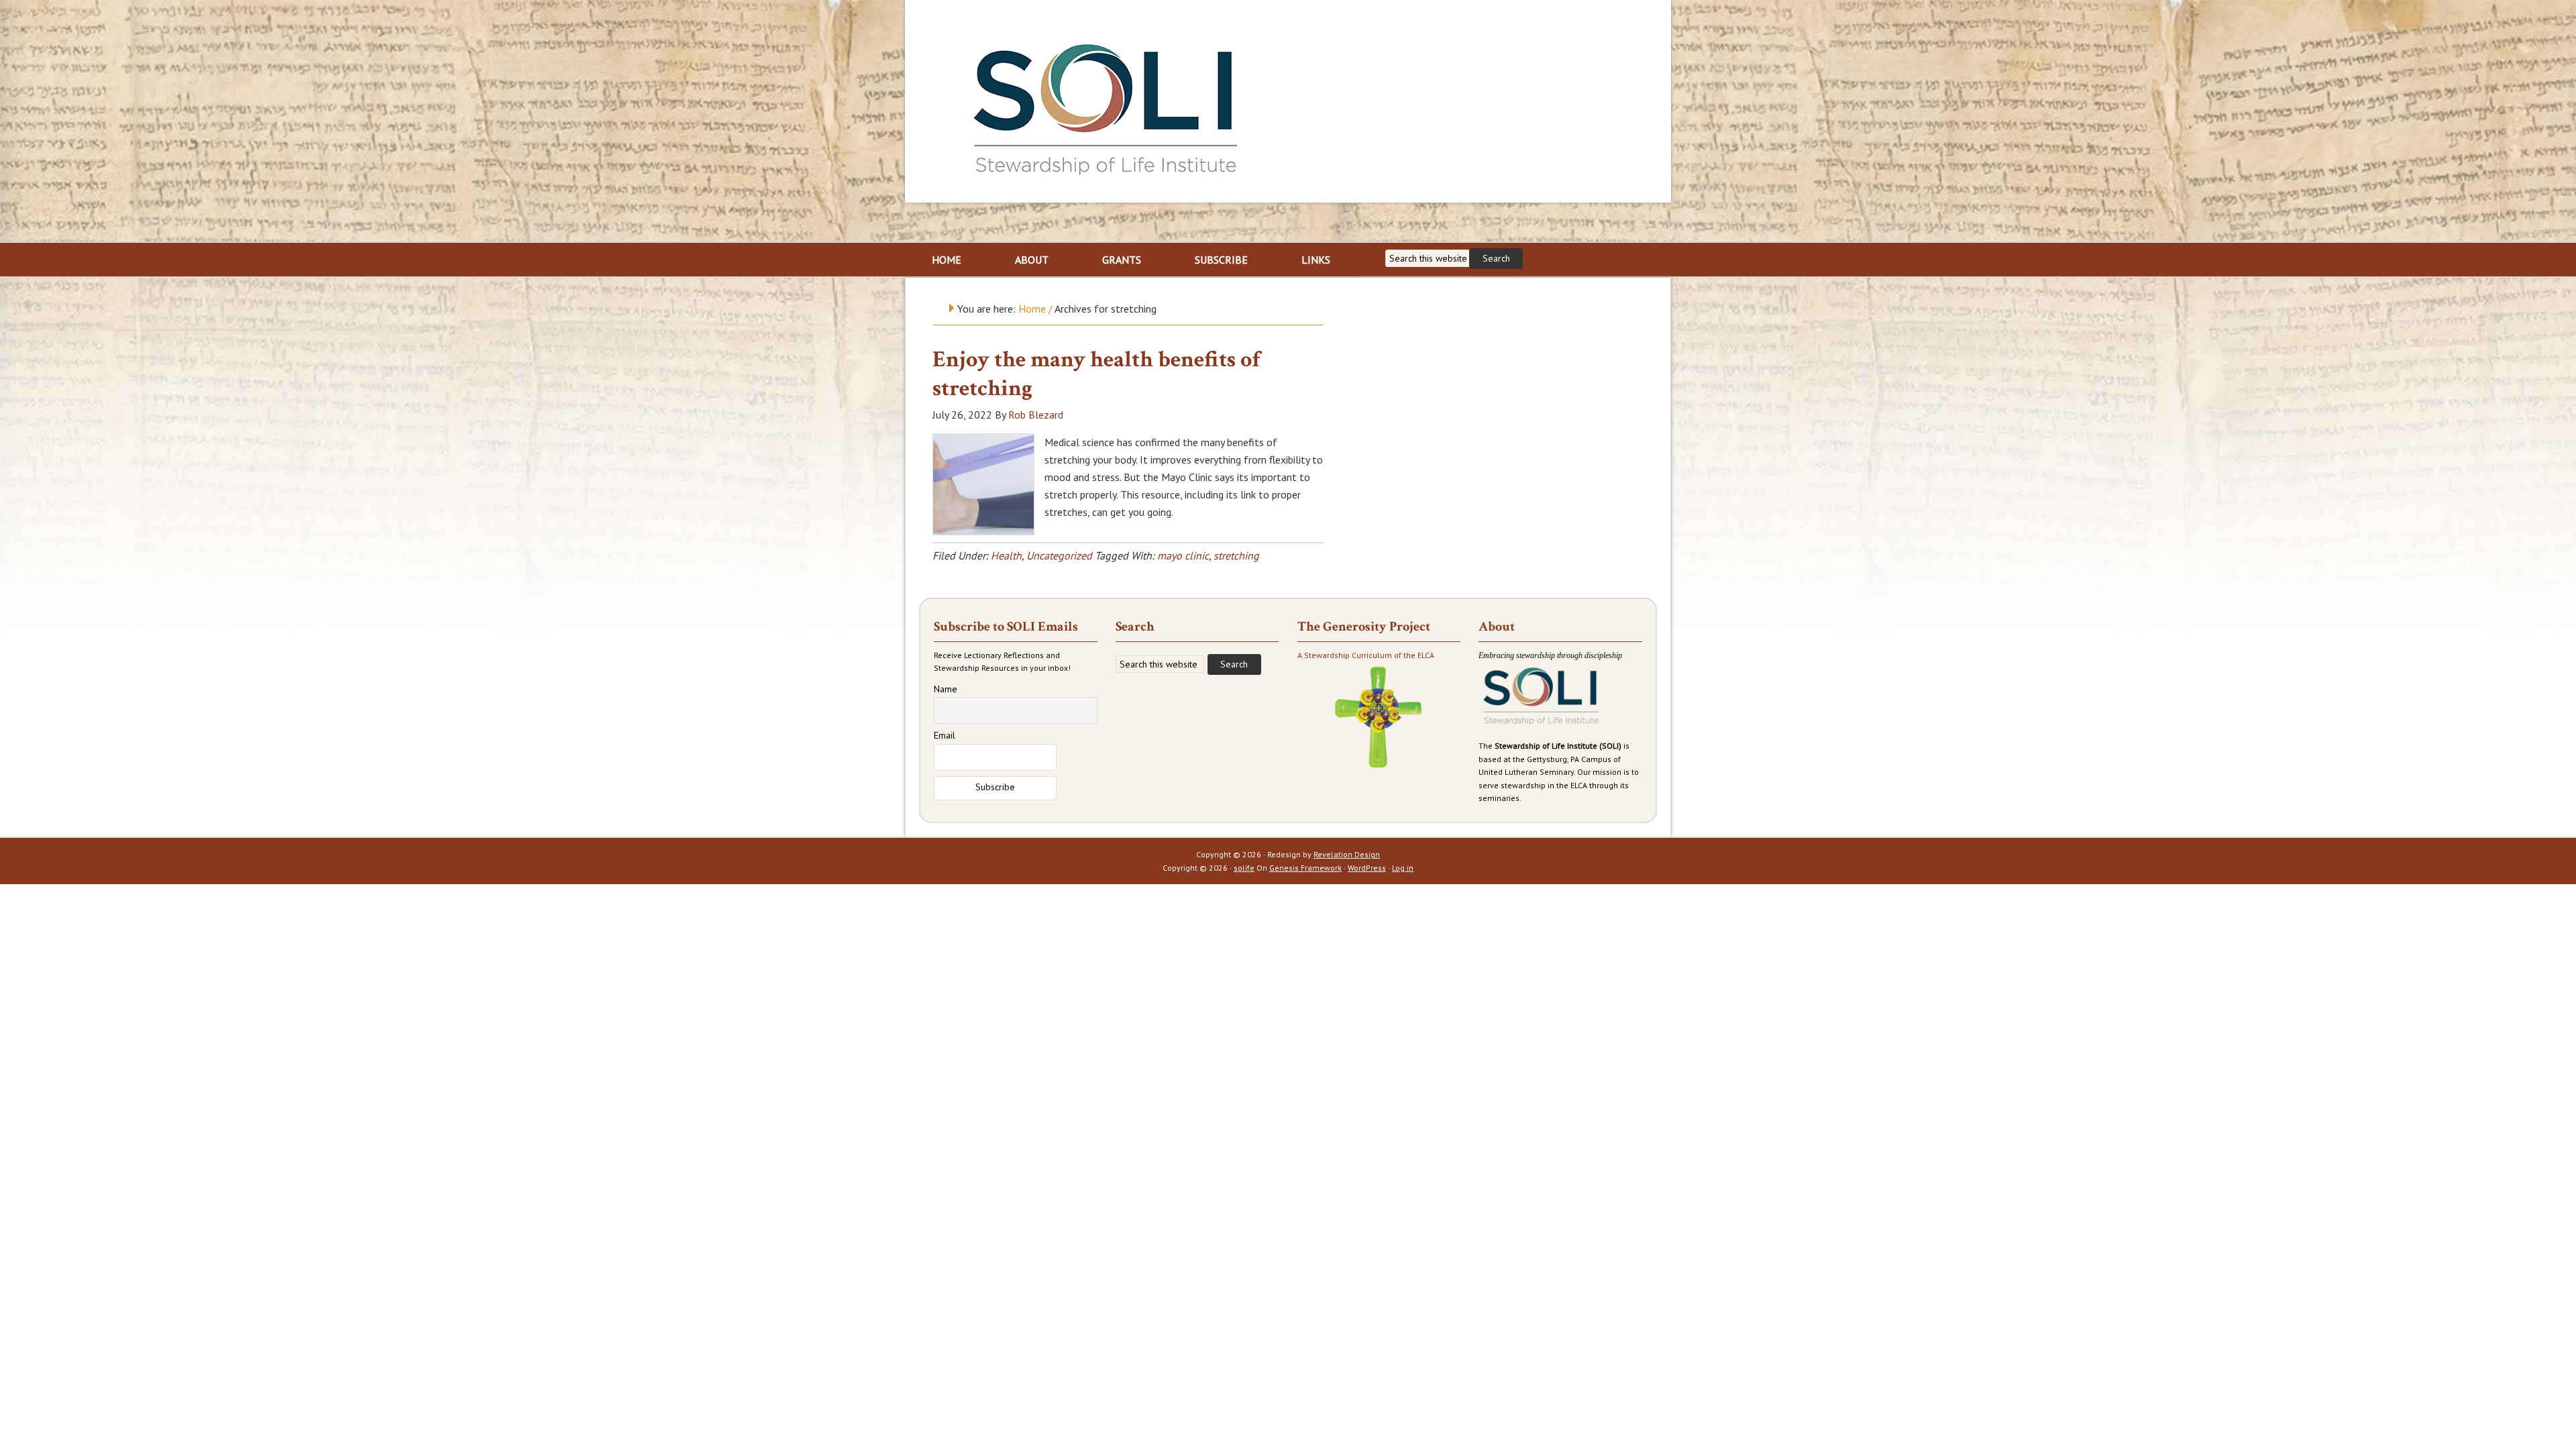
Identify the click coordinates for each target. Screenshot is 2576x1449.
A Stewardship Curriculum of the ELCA (1366, 655)
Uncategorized (1059, 555)
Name (946, 689)
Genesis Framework (1305, 868)
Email (945, 735)
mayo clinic (1183, 555)
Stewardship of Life (1106, 105)
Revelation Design (1347, 854)
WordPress (1367, 868)
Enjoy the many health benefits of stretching (1096, 374)
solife (1244, 868)
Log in (1403, 868)
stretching (1236, 555)
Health (1006, 555)
